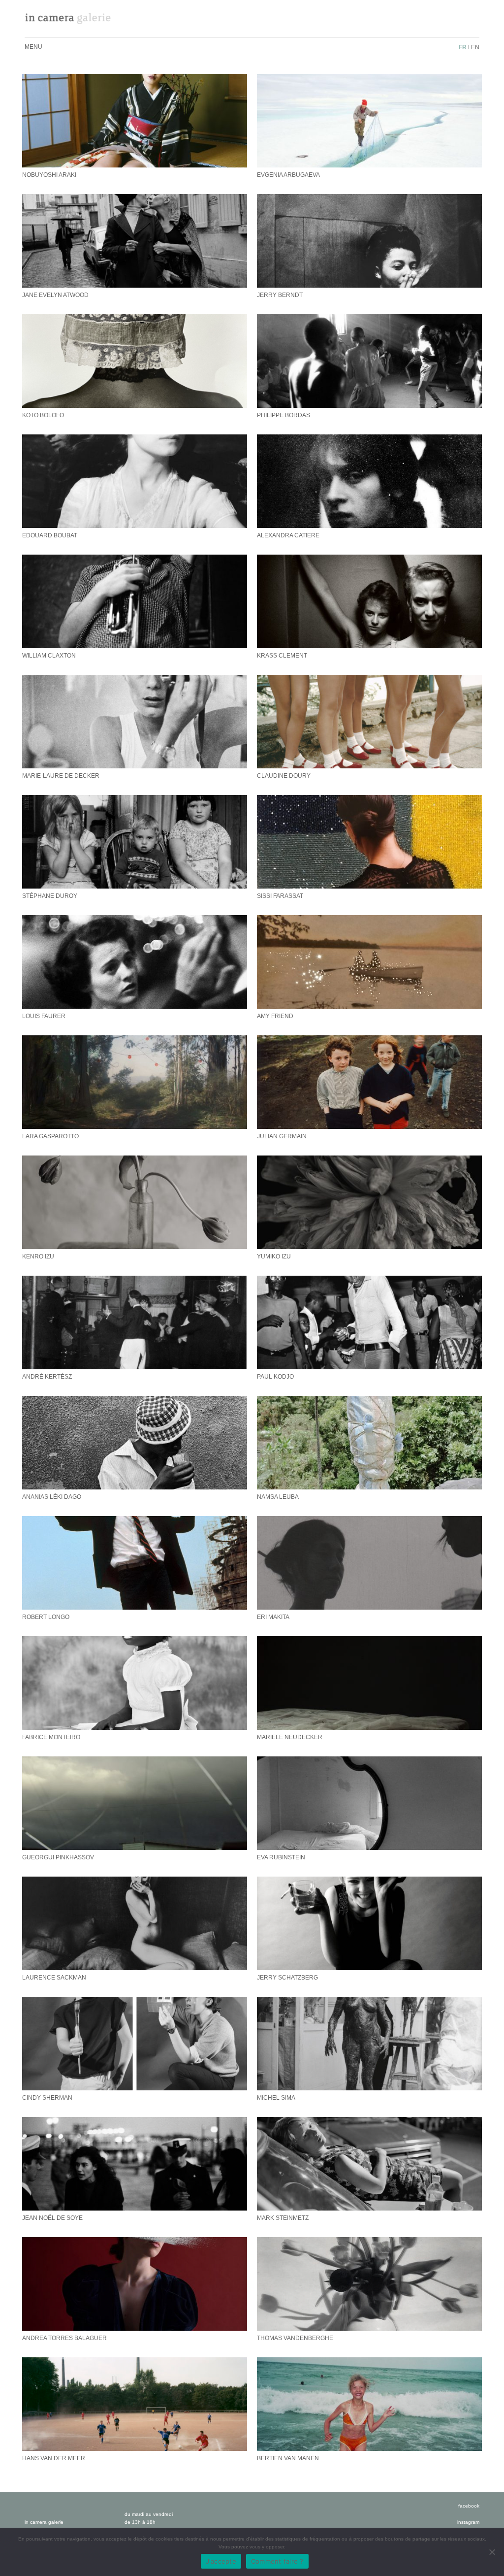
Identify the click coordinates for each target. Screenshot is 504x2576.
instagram (468, 2522)
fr (463, 47)
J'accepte (221, 2561)
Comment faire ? (277, 2561)
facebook (469, 2506)
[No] (492, 2552)
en (475, 47)
